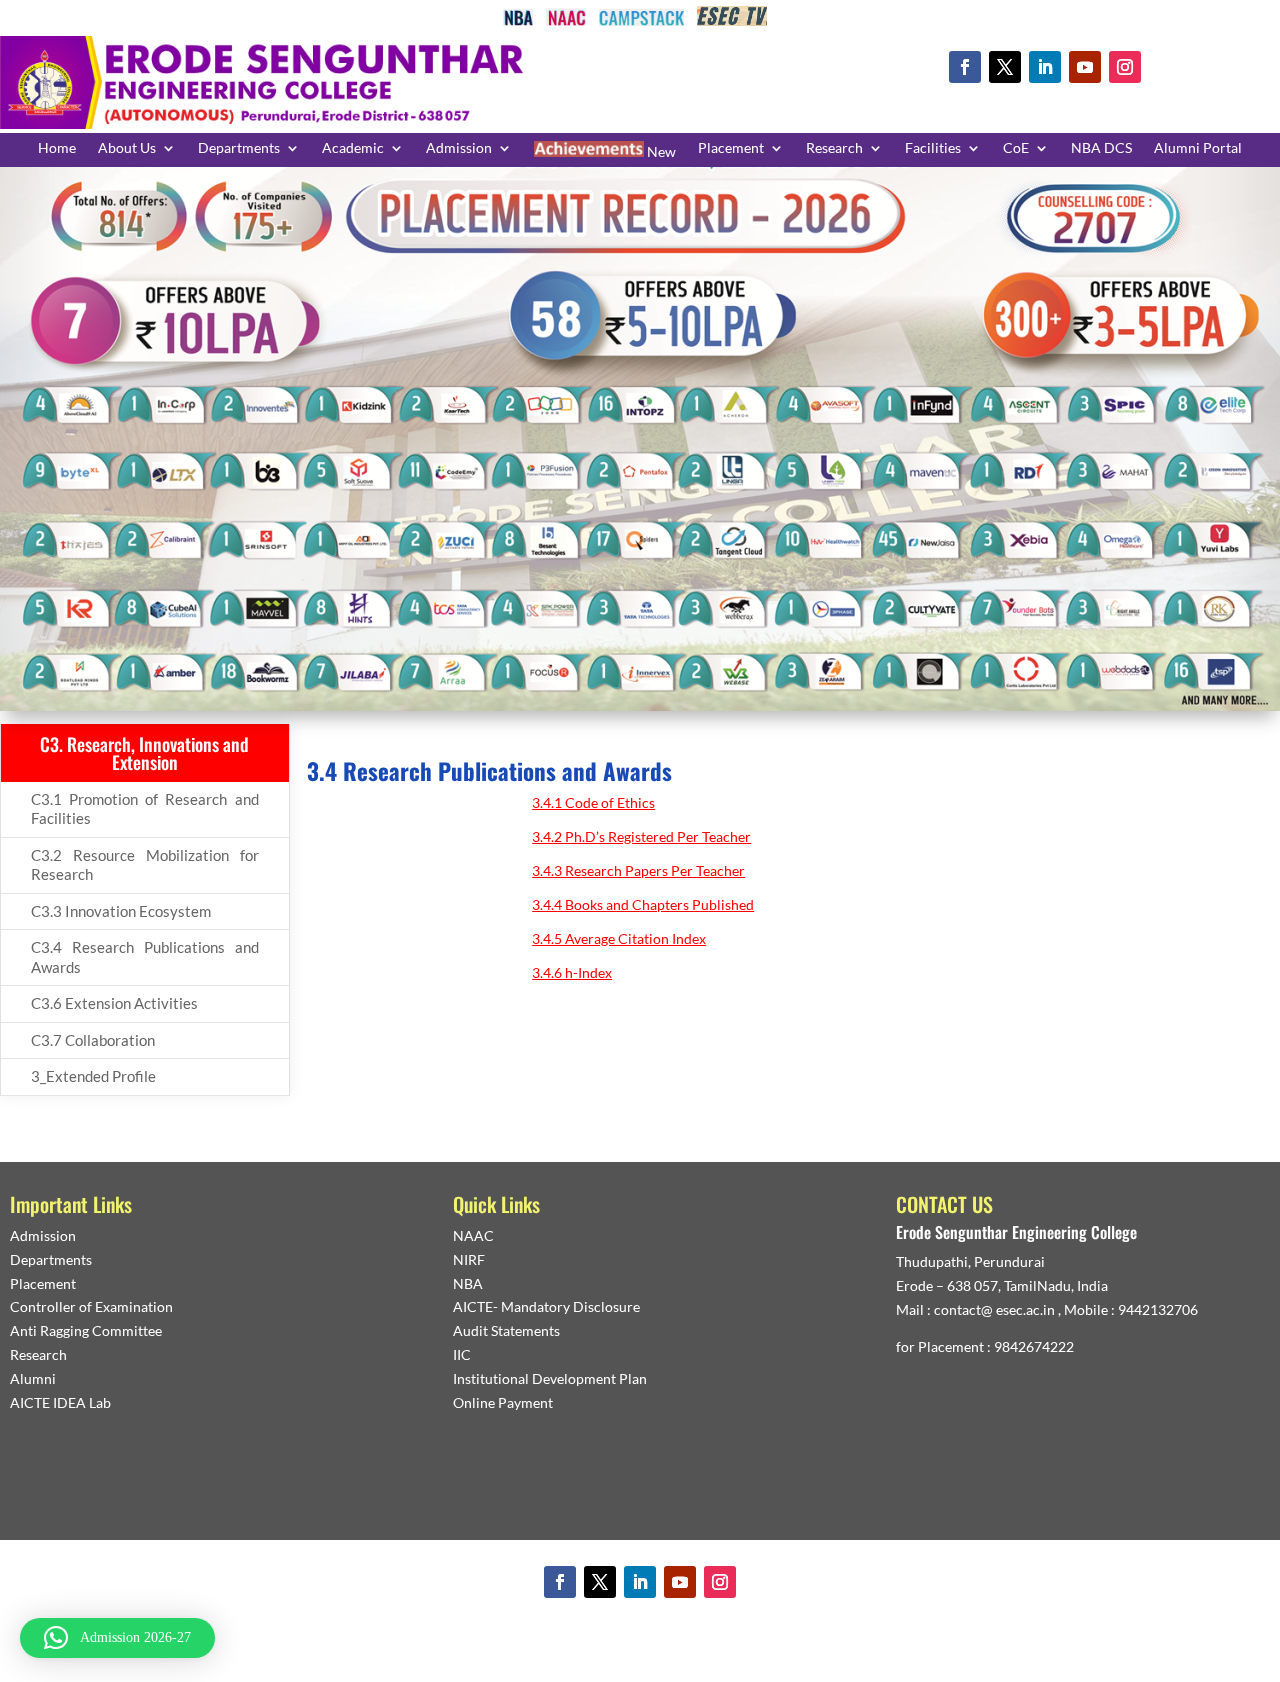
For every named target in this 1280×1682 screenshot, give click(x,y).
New (660, 151)
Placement (731, 148)
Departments (239, 148)
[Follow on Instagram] (1125, 67)
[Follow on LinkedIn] (1045, 67)
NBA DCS (1101, 148)
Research (834, 148)
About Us (127, 148)
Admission (459, 148)
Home (57, 148)
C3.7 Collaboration (93, 1040)
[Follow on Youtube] (1085, 67)
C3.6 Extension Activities (114, 1003)
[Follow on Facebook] (965, 67)
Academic (353, 148)
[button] (117, 1638)
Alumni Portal (1198, 148)
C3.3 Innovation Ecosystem (121, 911)
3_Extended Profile (93, 1076)
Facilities (933, 148)
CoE (1016, 148)
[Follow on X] (1005, 67)
